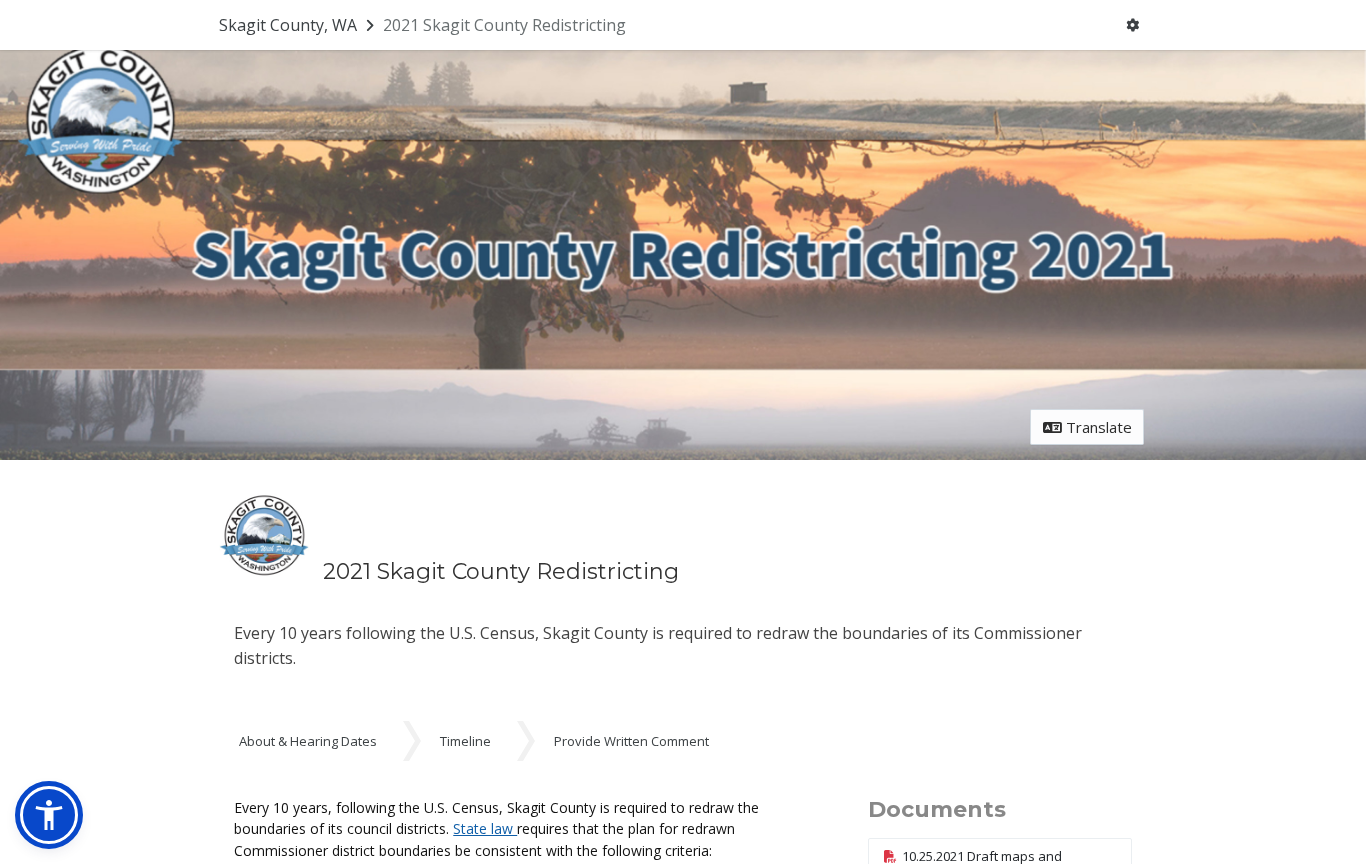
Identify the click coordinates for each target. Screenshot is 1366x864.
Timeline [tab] (465, 741)
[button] (49, 815)
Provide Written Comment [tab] (631, 741)
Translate (1097, 427)
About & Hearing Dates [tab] (308, 741)
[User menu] (1133, 25)
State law (485, 828)
